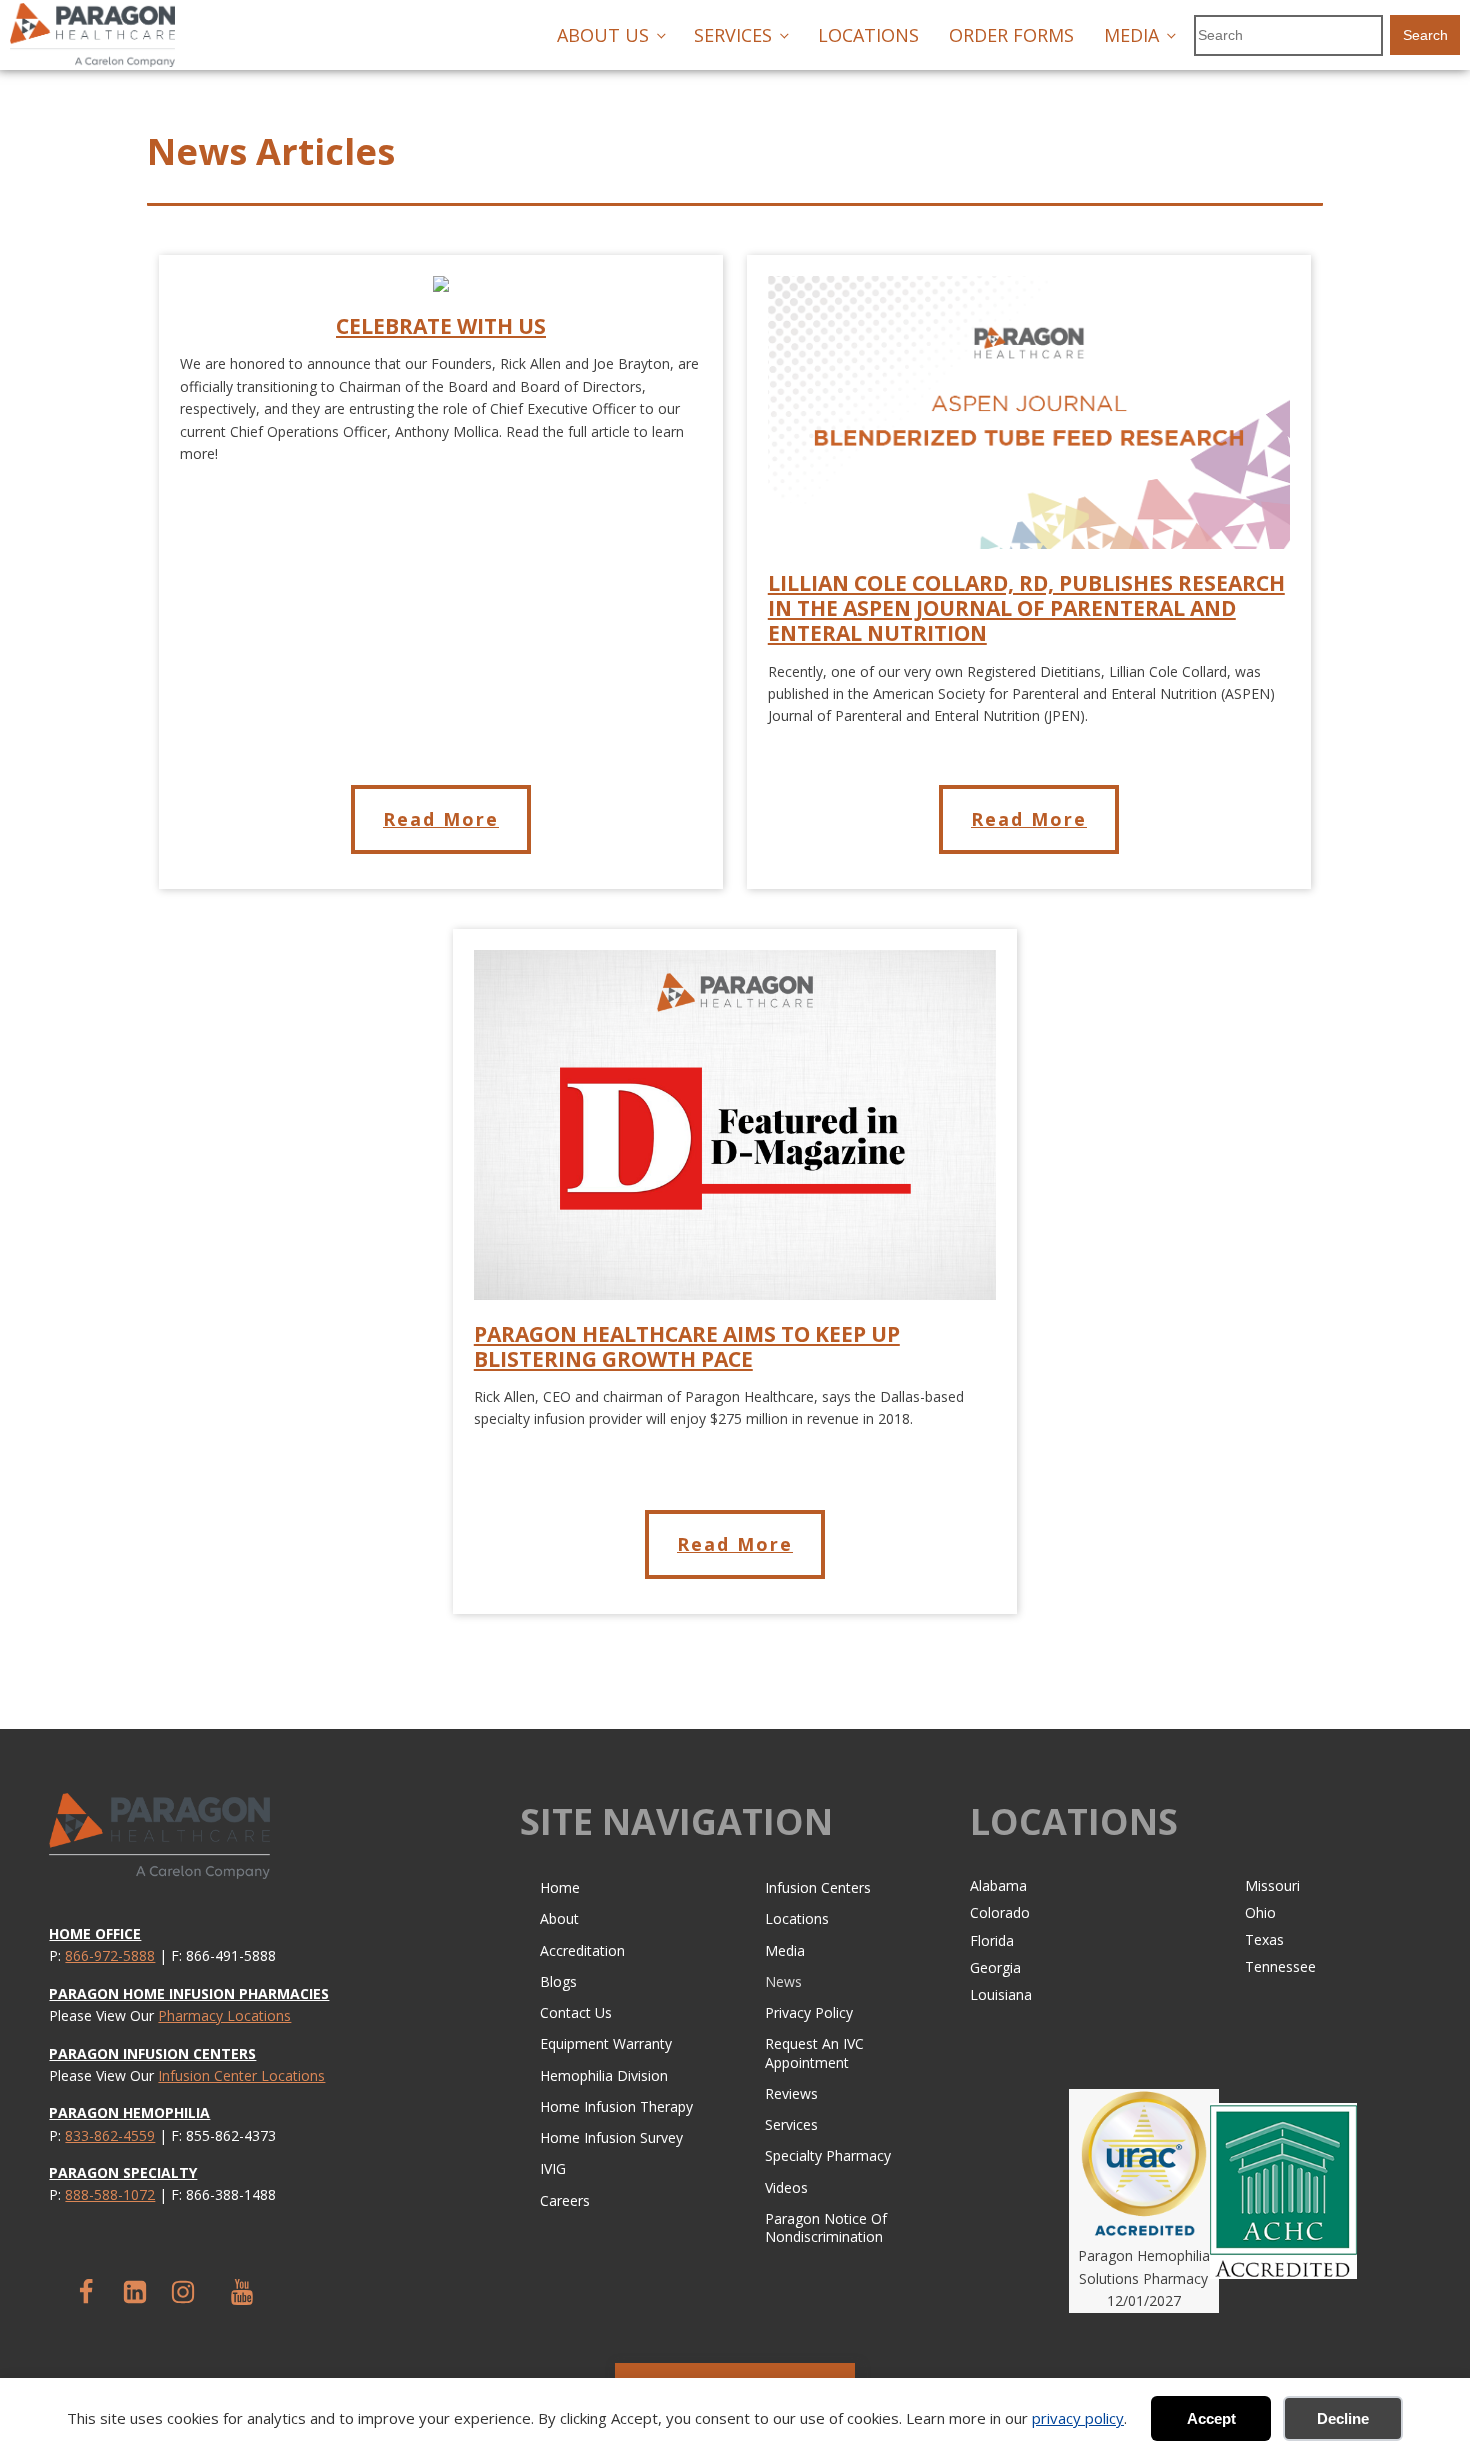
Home (560, 1887)
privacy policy (1078, 2418)
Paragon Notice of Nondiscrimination (826, 2227)
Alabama (998, 1885)
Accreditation (582, 1950)
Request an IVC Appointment (814, 2052)
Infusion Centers (818, 1887)
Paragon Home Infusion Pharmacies (189, 1993)
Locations (868, 35)
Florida (992, 1940)
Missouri (1272, 1885)
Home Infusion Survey (611, 2137)
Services (733, 35)
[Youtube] (241, 2292)
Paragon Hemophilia (129, 2112)
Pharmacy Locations (224, 2015)
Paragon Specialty (123, 2172)
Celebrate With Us (441, 326)
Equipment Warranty (606, 2043)
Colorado (1000, 1912)
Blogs (558, 1981)
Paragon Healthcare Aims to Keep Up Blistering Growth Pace (687, 1347)
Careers (565, 2200)
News (783, 1981)
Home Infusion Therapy (616, 2106)
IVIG (553, 2168)
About (559, 1918)
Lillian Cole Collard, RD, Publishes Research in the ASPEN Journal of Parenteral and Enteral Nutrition (1026, 609)
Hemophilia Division (604, 2075)
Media (1131, 35)
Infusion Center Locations (241, 2075)
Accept (1211, 2418)
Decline (1343, 2418)
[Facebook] (86, 2292)
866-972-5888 (110, 1955)
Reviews (791, 2093)
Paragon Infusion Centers (152, 2053)
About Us (603, 35)
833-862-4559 (110, 2135)
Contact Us (576, 2012)
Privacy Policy (809, 2012)
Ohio (1260, 1912)
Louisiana (1001, 1994)
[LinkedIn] (135, 2292)
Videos (786, 2187)
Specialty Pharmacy (828, 2155)
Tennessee (1280, 1966)
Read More (441, 819)
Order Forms (1011, 35)
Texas (1264, 1939)
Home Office (95, 1933)
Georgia (995, 1967)
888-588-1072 (110, 2194)
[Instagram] (183, 2292)
